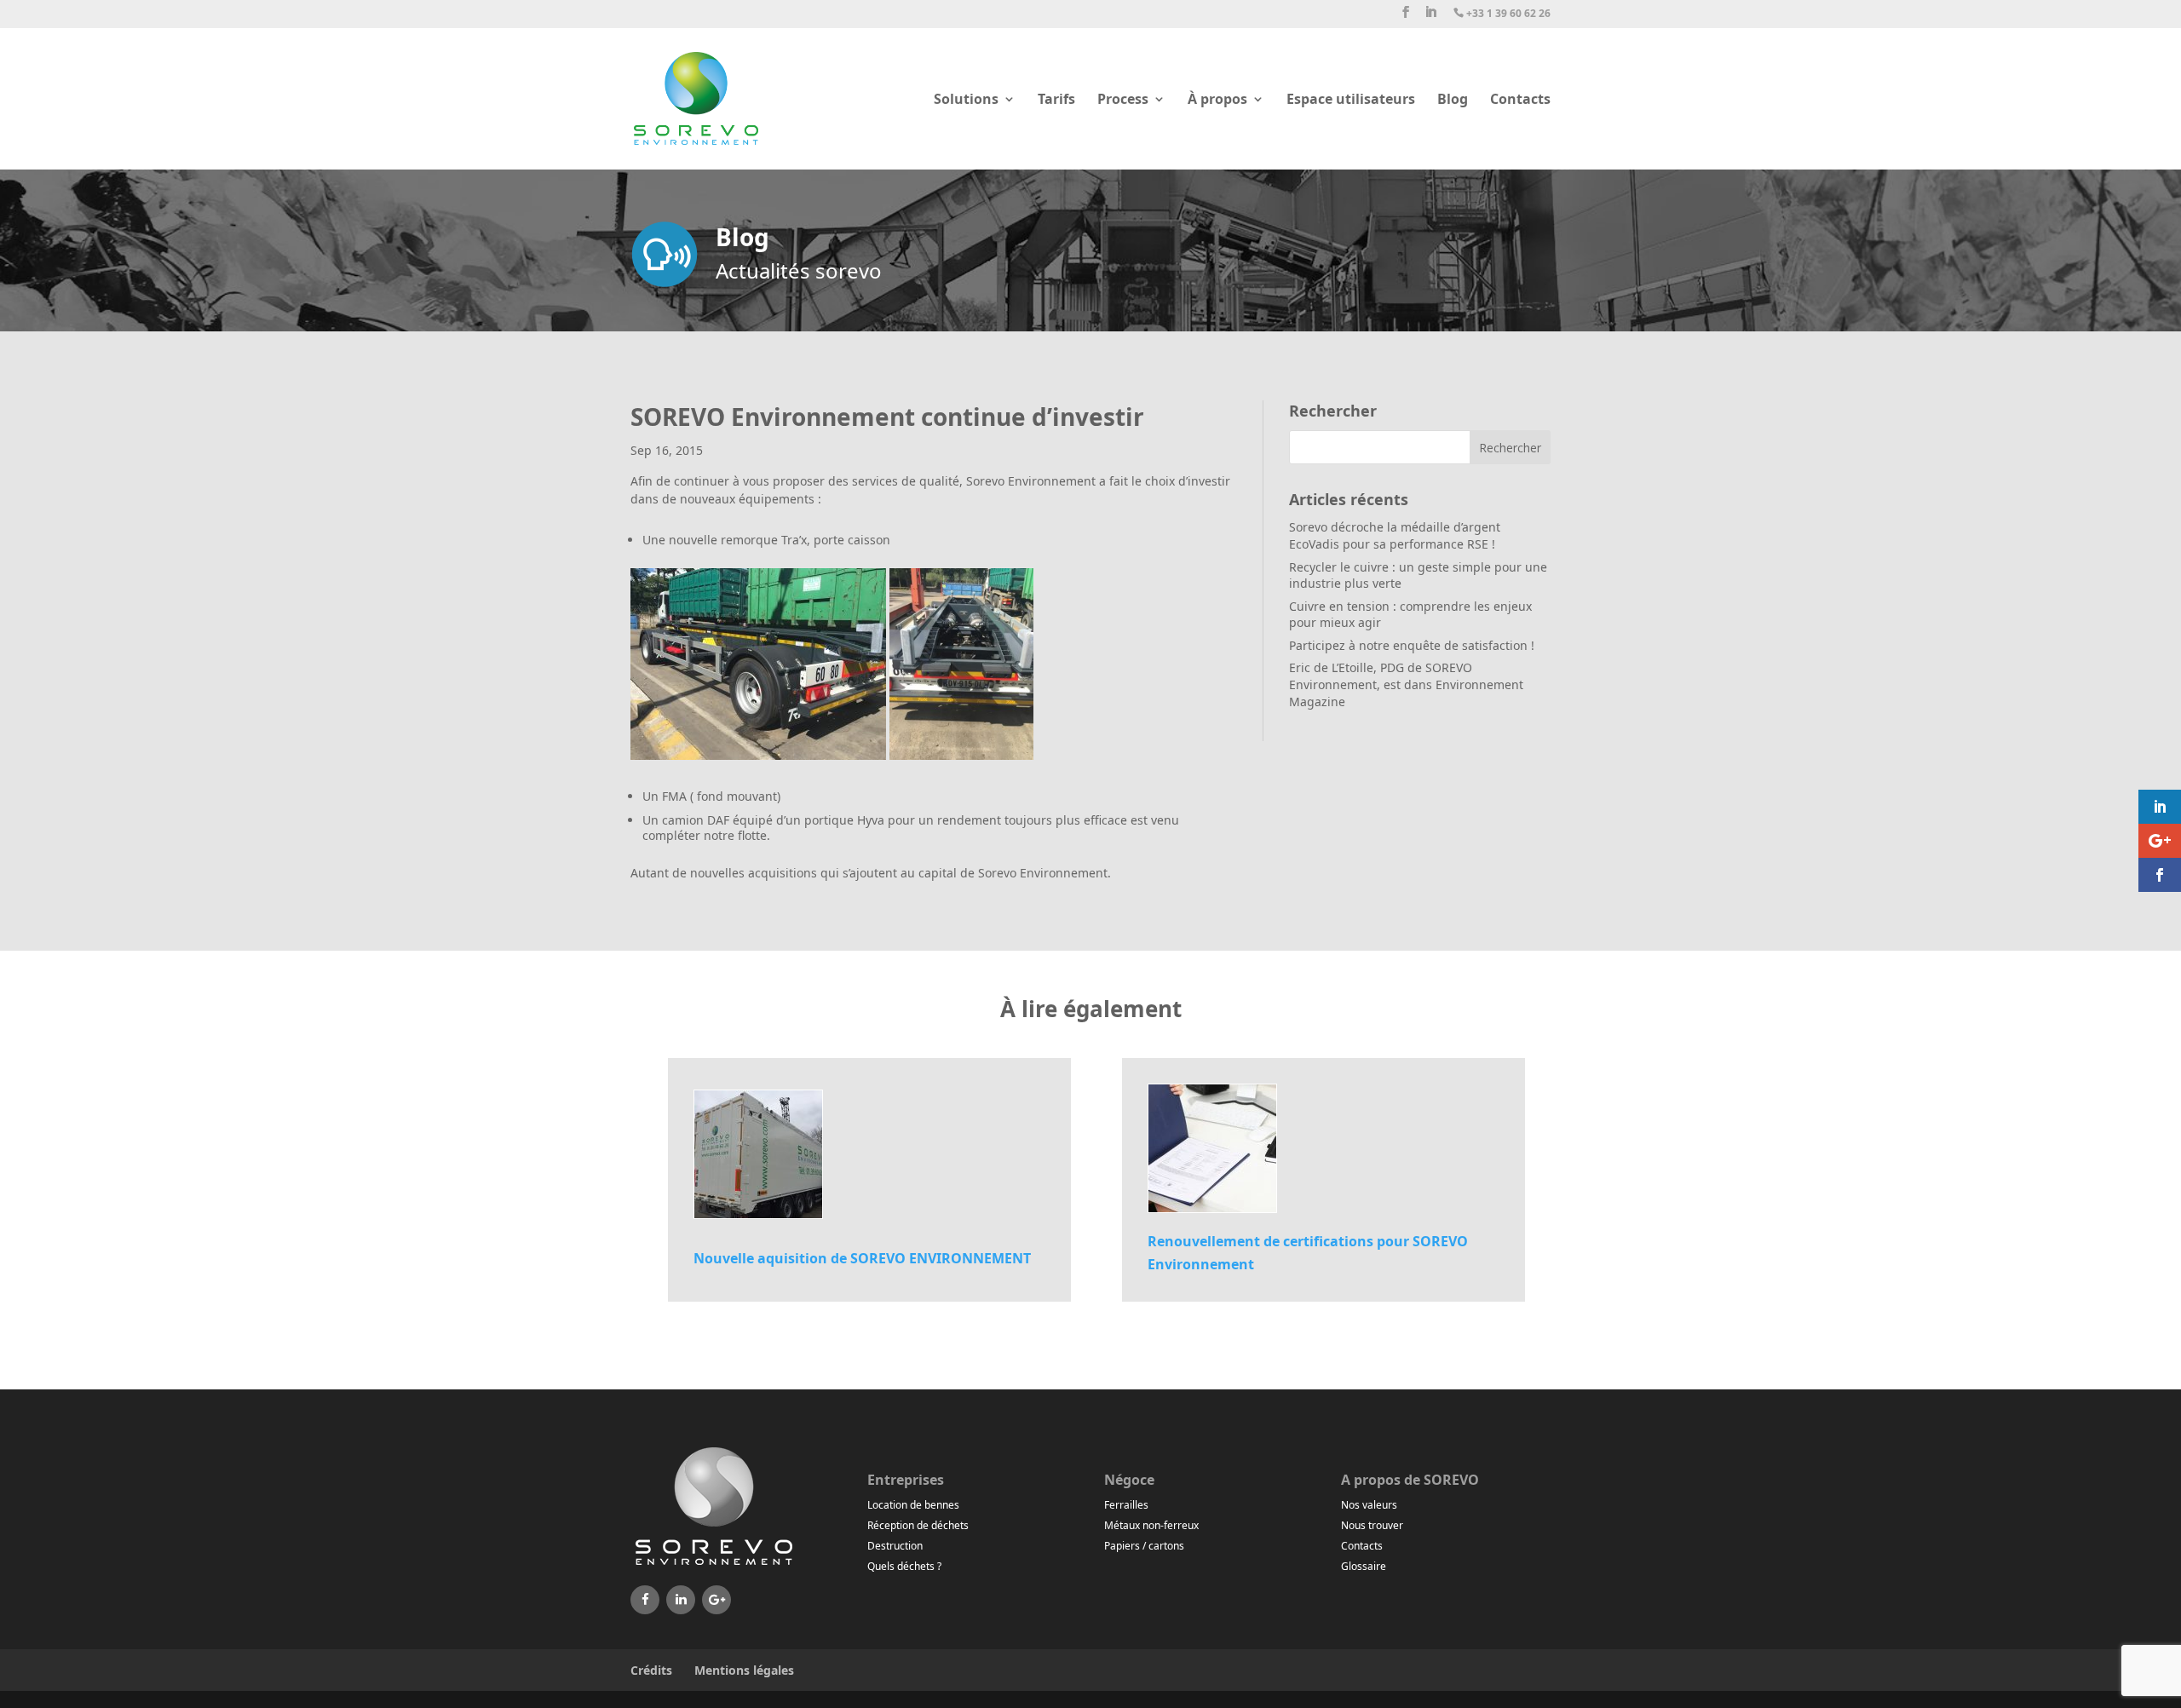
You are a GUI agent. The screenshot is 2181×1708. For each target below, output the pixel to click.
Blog (1453, 101)
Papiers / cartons (1144, 1546)
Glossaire (1364, 1566)
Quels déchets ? (904, 1566)
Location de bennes (913, 1505)
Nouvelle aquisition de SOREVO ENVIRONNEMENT (862, 1258)
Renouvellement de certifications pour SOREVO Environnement (1308, 1253)
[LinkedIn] (681, 1600)
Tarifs (1056, 101)
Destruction (895, 1546)
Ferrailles (1126, 1505)
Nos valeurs (1369, 1505)
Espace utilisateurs (1351, 101)
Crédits (651, 1670)
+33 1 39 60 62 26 (1502, 14)
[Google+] (716, 1600)
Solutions (966, 101)
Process (1123, 101)
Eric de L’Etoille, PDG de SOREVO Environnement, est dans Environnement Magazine (1406, 684)
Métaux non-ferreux (1151, 1525)
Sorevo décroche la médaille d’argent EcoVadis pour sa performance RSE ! (1395, 535)
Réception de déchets (918, 1525)
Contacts (1520, 101)
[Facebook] (645, 1600)
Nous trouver (1372, 1525)
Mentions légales (744, 1670)
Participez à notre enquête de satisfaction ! (1412, 645)
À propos (1217, 101)
